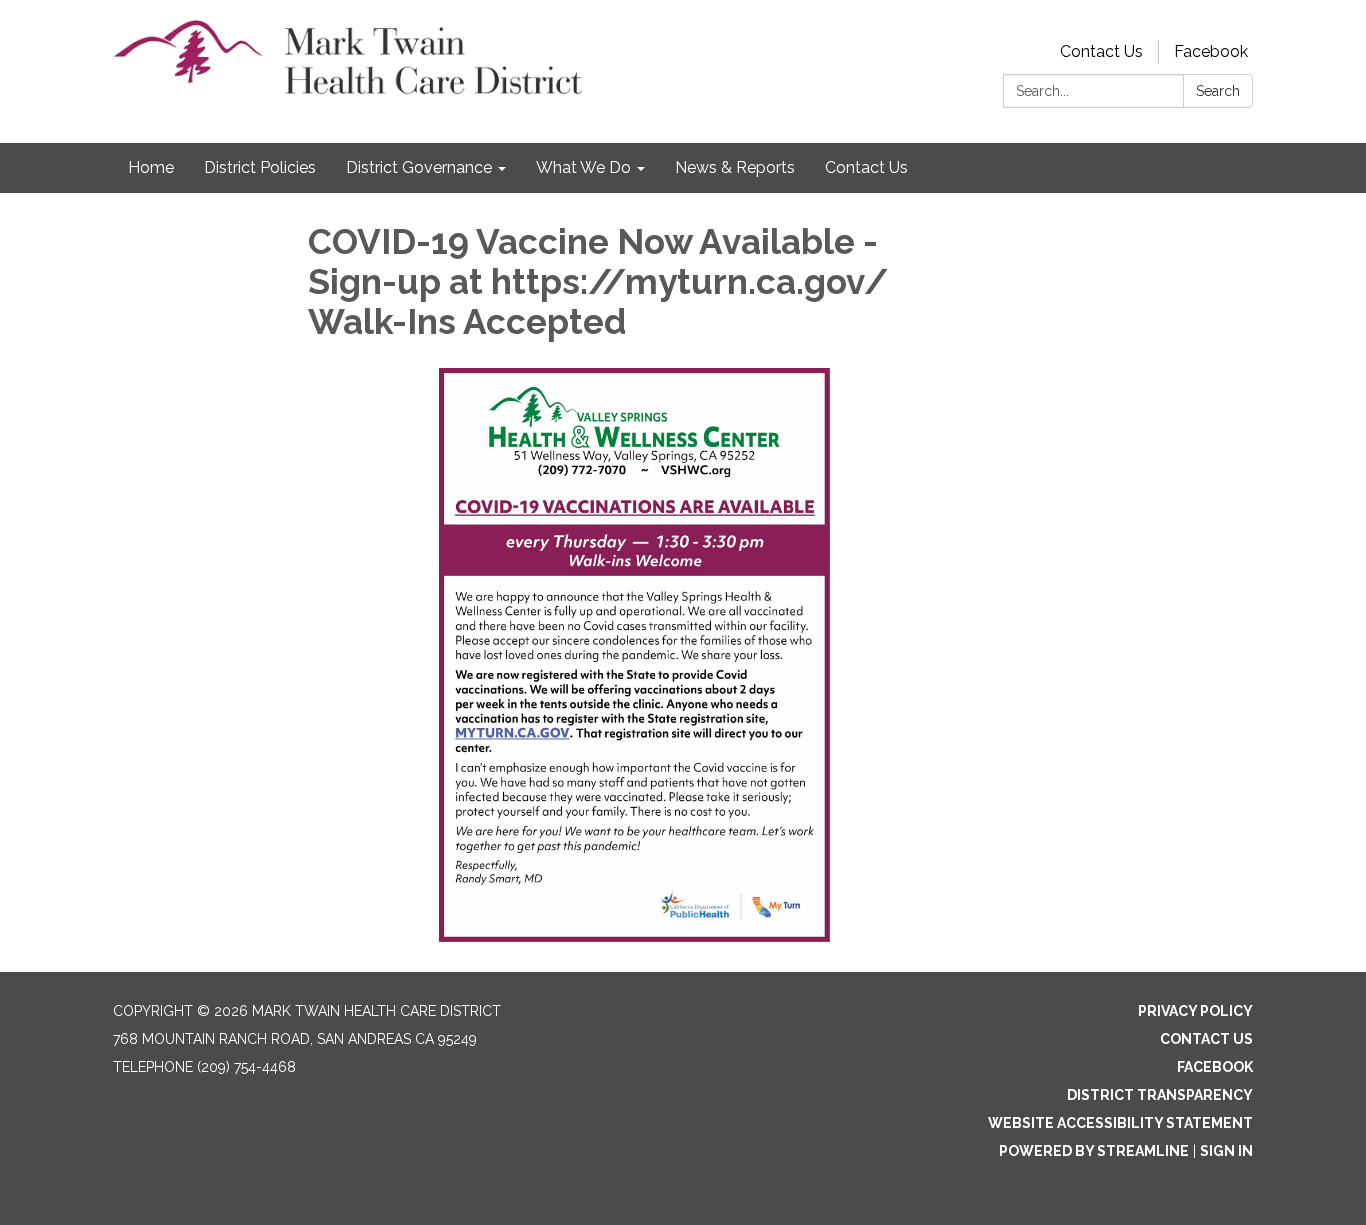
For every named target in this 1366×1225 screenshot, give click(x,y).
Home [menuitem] (151, 167)
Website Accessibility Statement (1120, 1123)
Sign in (1226, 1151)
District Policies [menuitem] (260, 167)
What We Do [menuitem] (583, 167)
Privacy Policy (1195, 1011)
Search (1218, 91)
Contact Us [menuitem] (866, 167)
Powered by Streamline (1094, 1151)
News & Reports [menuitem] (735, 167)
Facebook (1211, 51)
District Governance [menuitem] (419, 167)
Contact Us (1101, 51)
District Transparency (1160, 1095)
